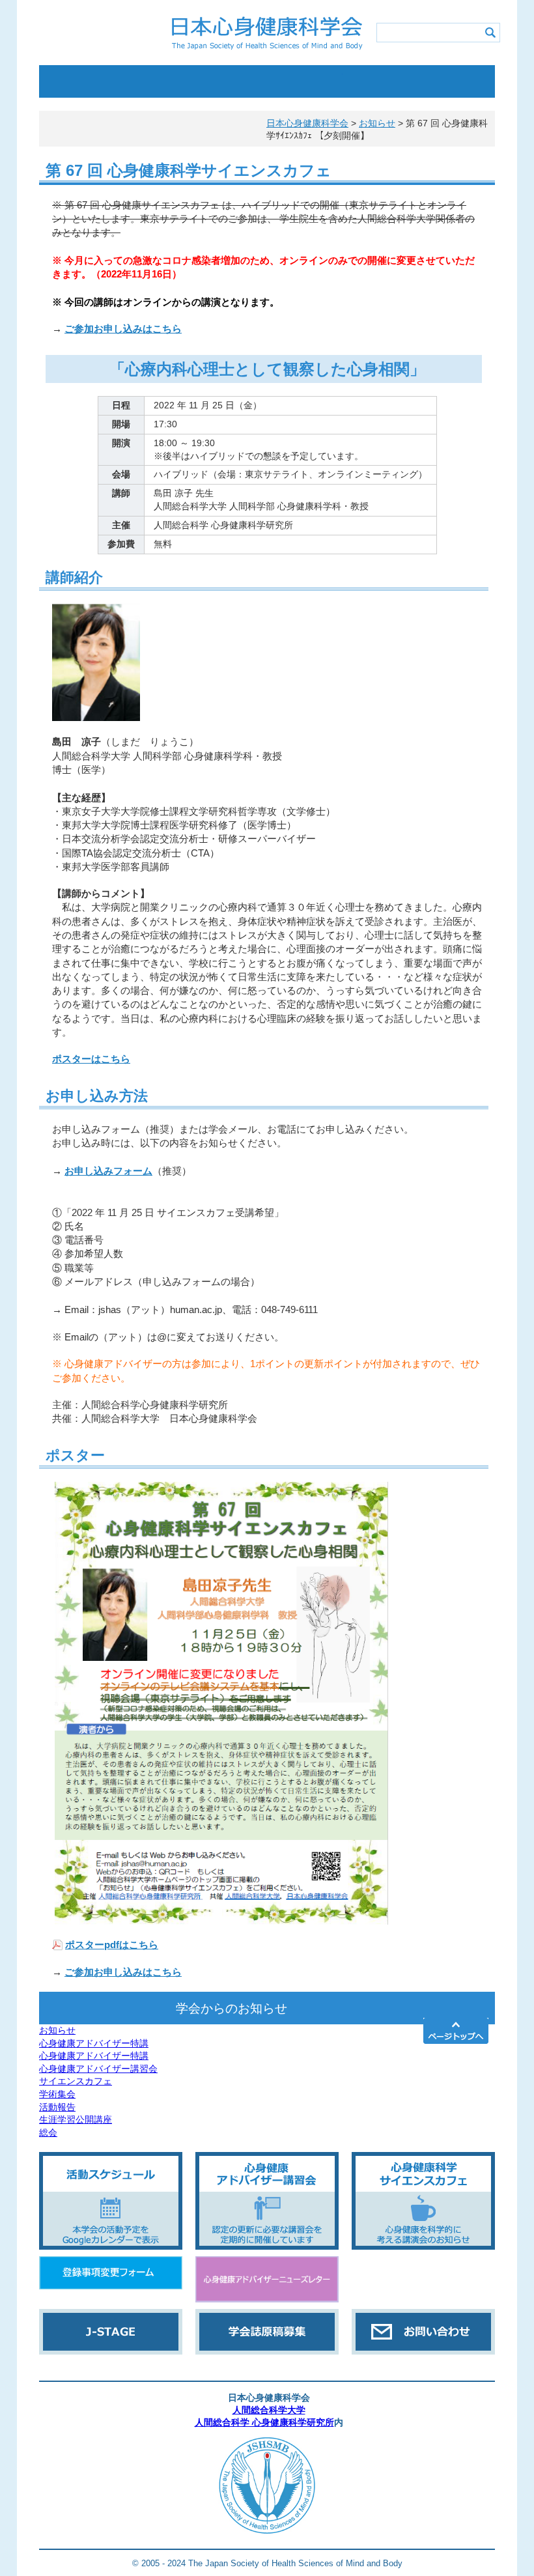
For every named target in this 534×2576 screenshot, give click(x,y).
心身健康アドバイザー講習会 (98, 2069)
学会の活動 (153, 81)
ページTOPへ (456, 2031)
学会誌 (381, 81)
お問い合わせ (77, 114)
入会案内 (229, 81)
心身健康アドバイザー (305, 81)
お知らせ (57, 2030)
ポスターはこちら (91, 1059)
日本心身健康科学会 (307, 123)
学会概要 (77, 81)
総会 (48, 2132)
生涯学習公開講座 (76, 2119)
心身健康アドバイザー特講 (94, 2043)
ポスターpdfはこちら (112, 1945)
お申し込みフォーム (108, 1171)
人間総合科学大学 (269, 2410)
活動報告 (57, 2107)
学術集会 (57, 2094)
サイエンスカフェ (76, 2081)
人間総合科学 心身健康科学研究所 (264, 2423)
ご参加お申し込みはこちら (123, 329)
